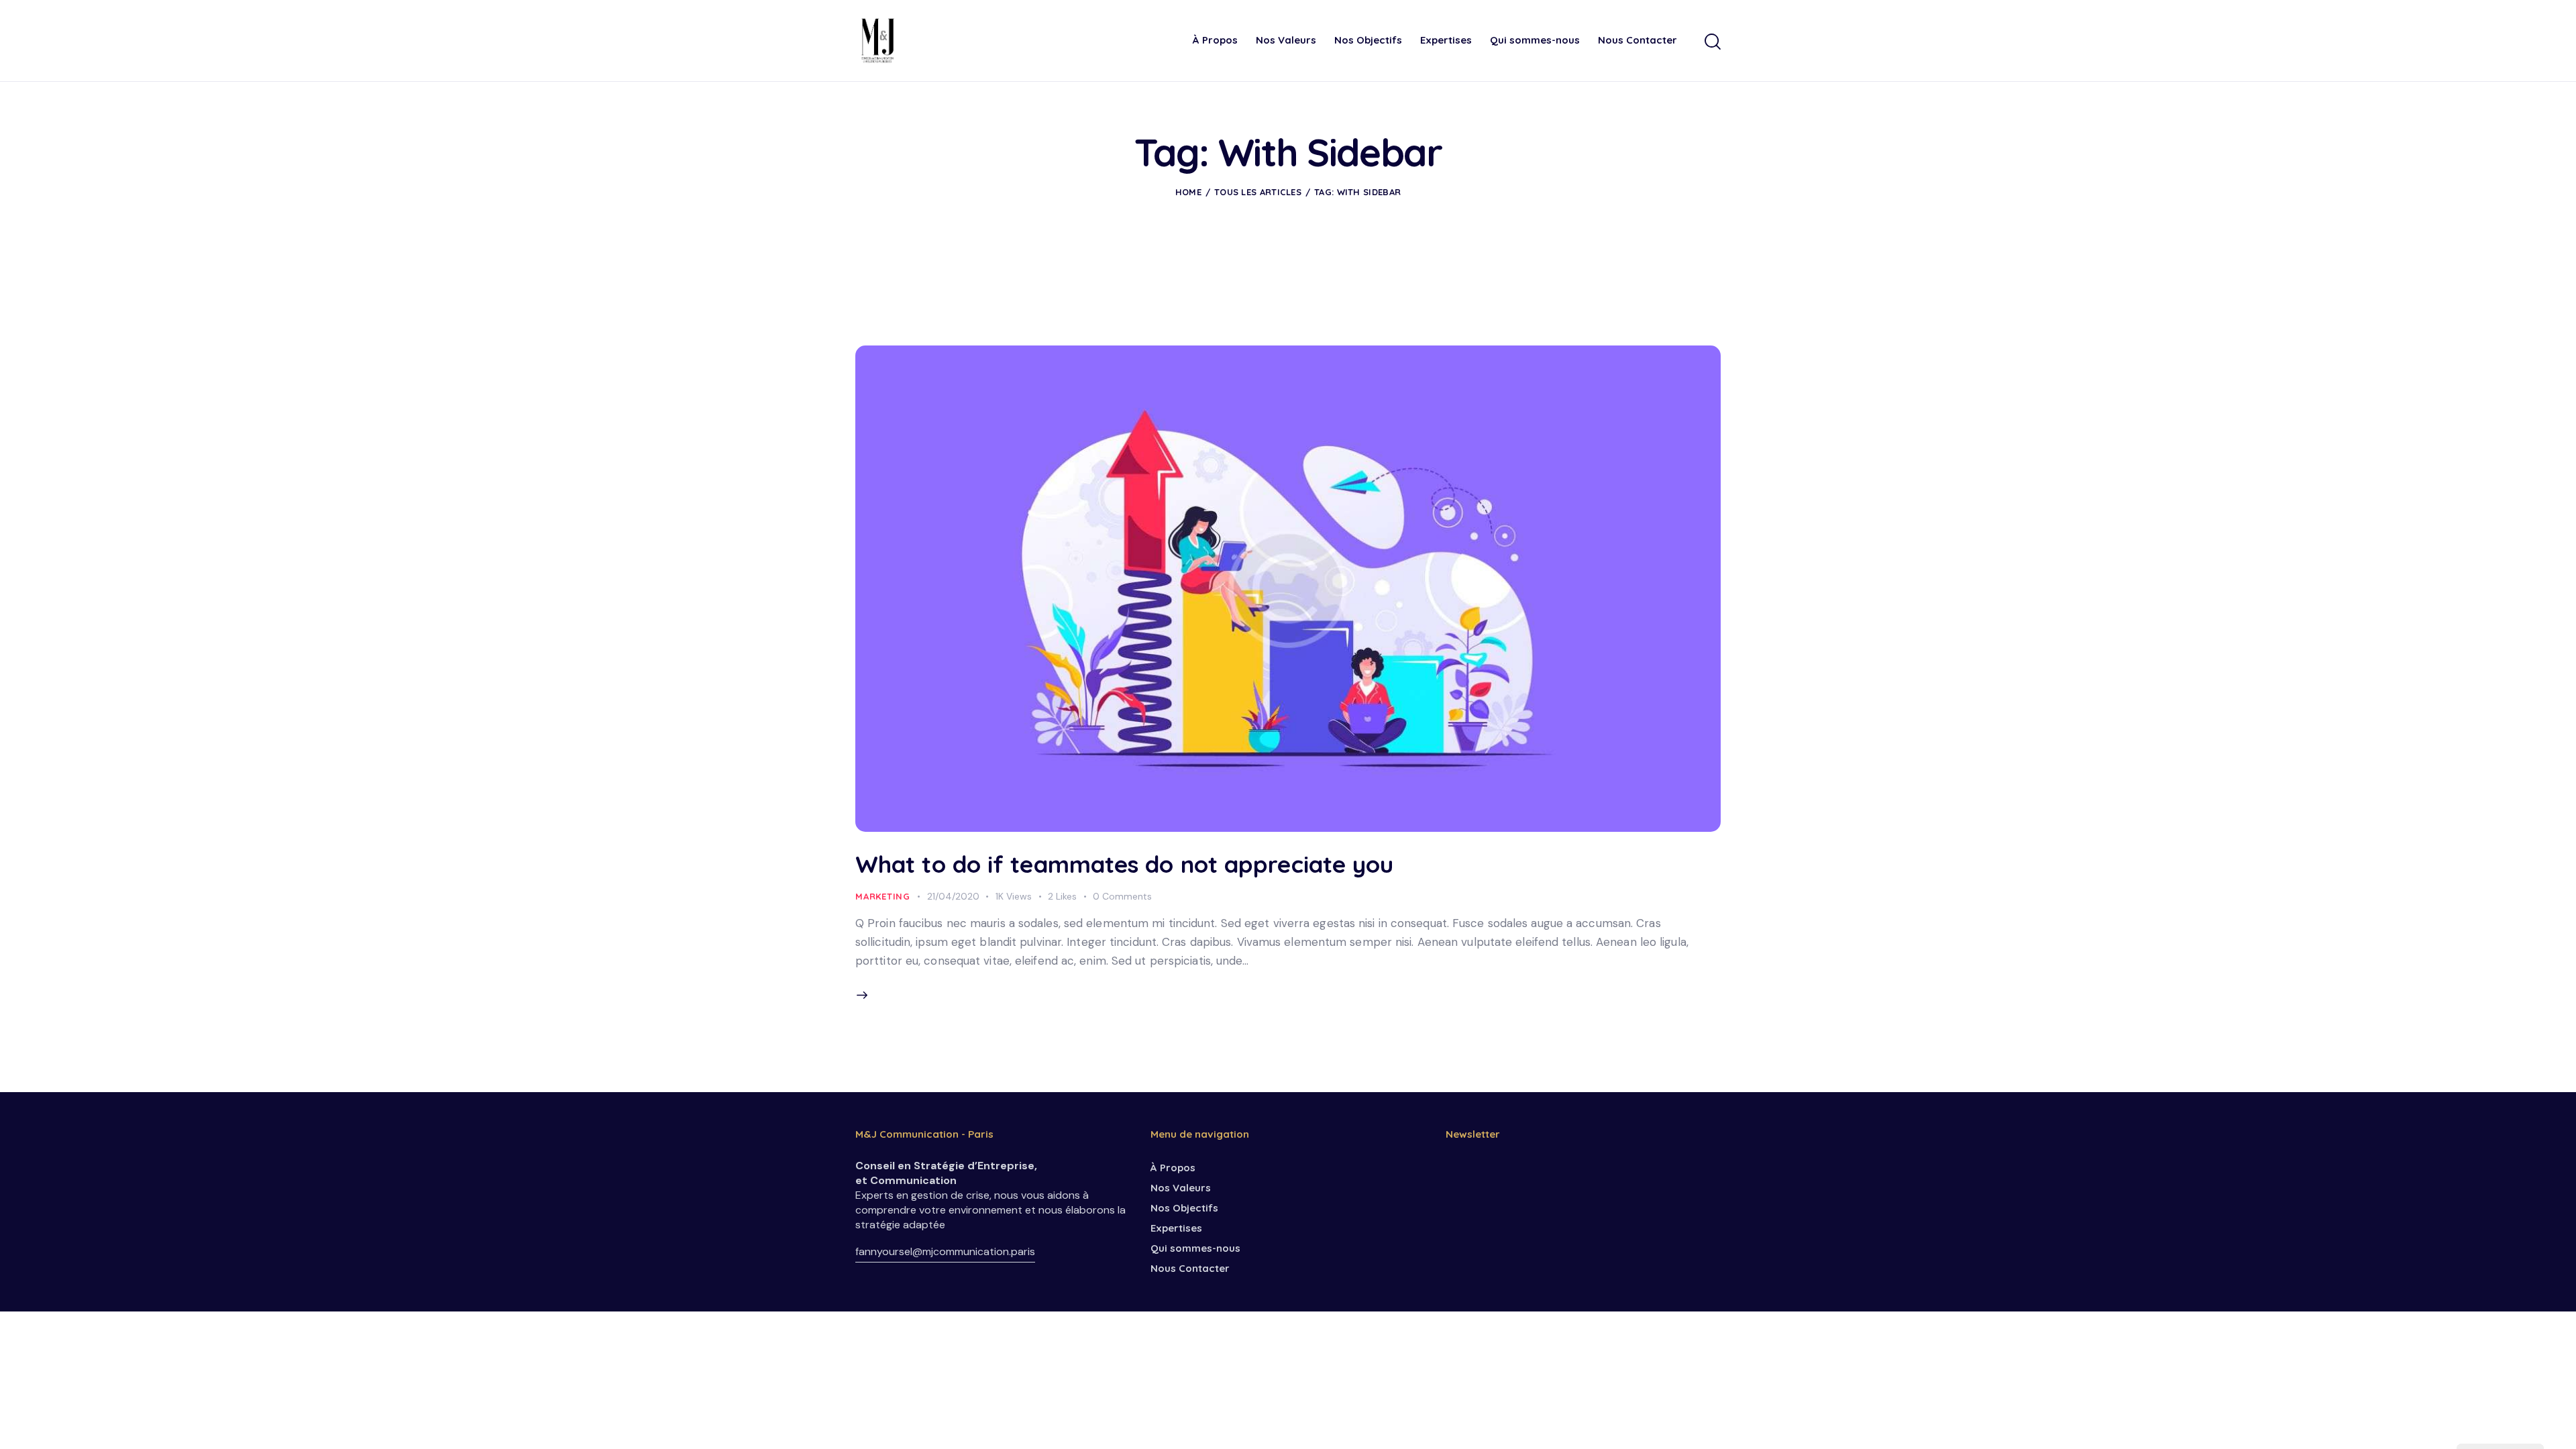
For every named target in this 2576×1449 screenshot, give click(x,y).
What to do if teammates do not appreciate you (1125, 864)
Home (1188, 192)
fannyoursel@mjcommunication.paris (945, 1251)
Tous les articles (1258, 192)
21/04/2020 (953, 896)
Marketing (883, 896)
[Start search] (1713, 42)
